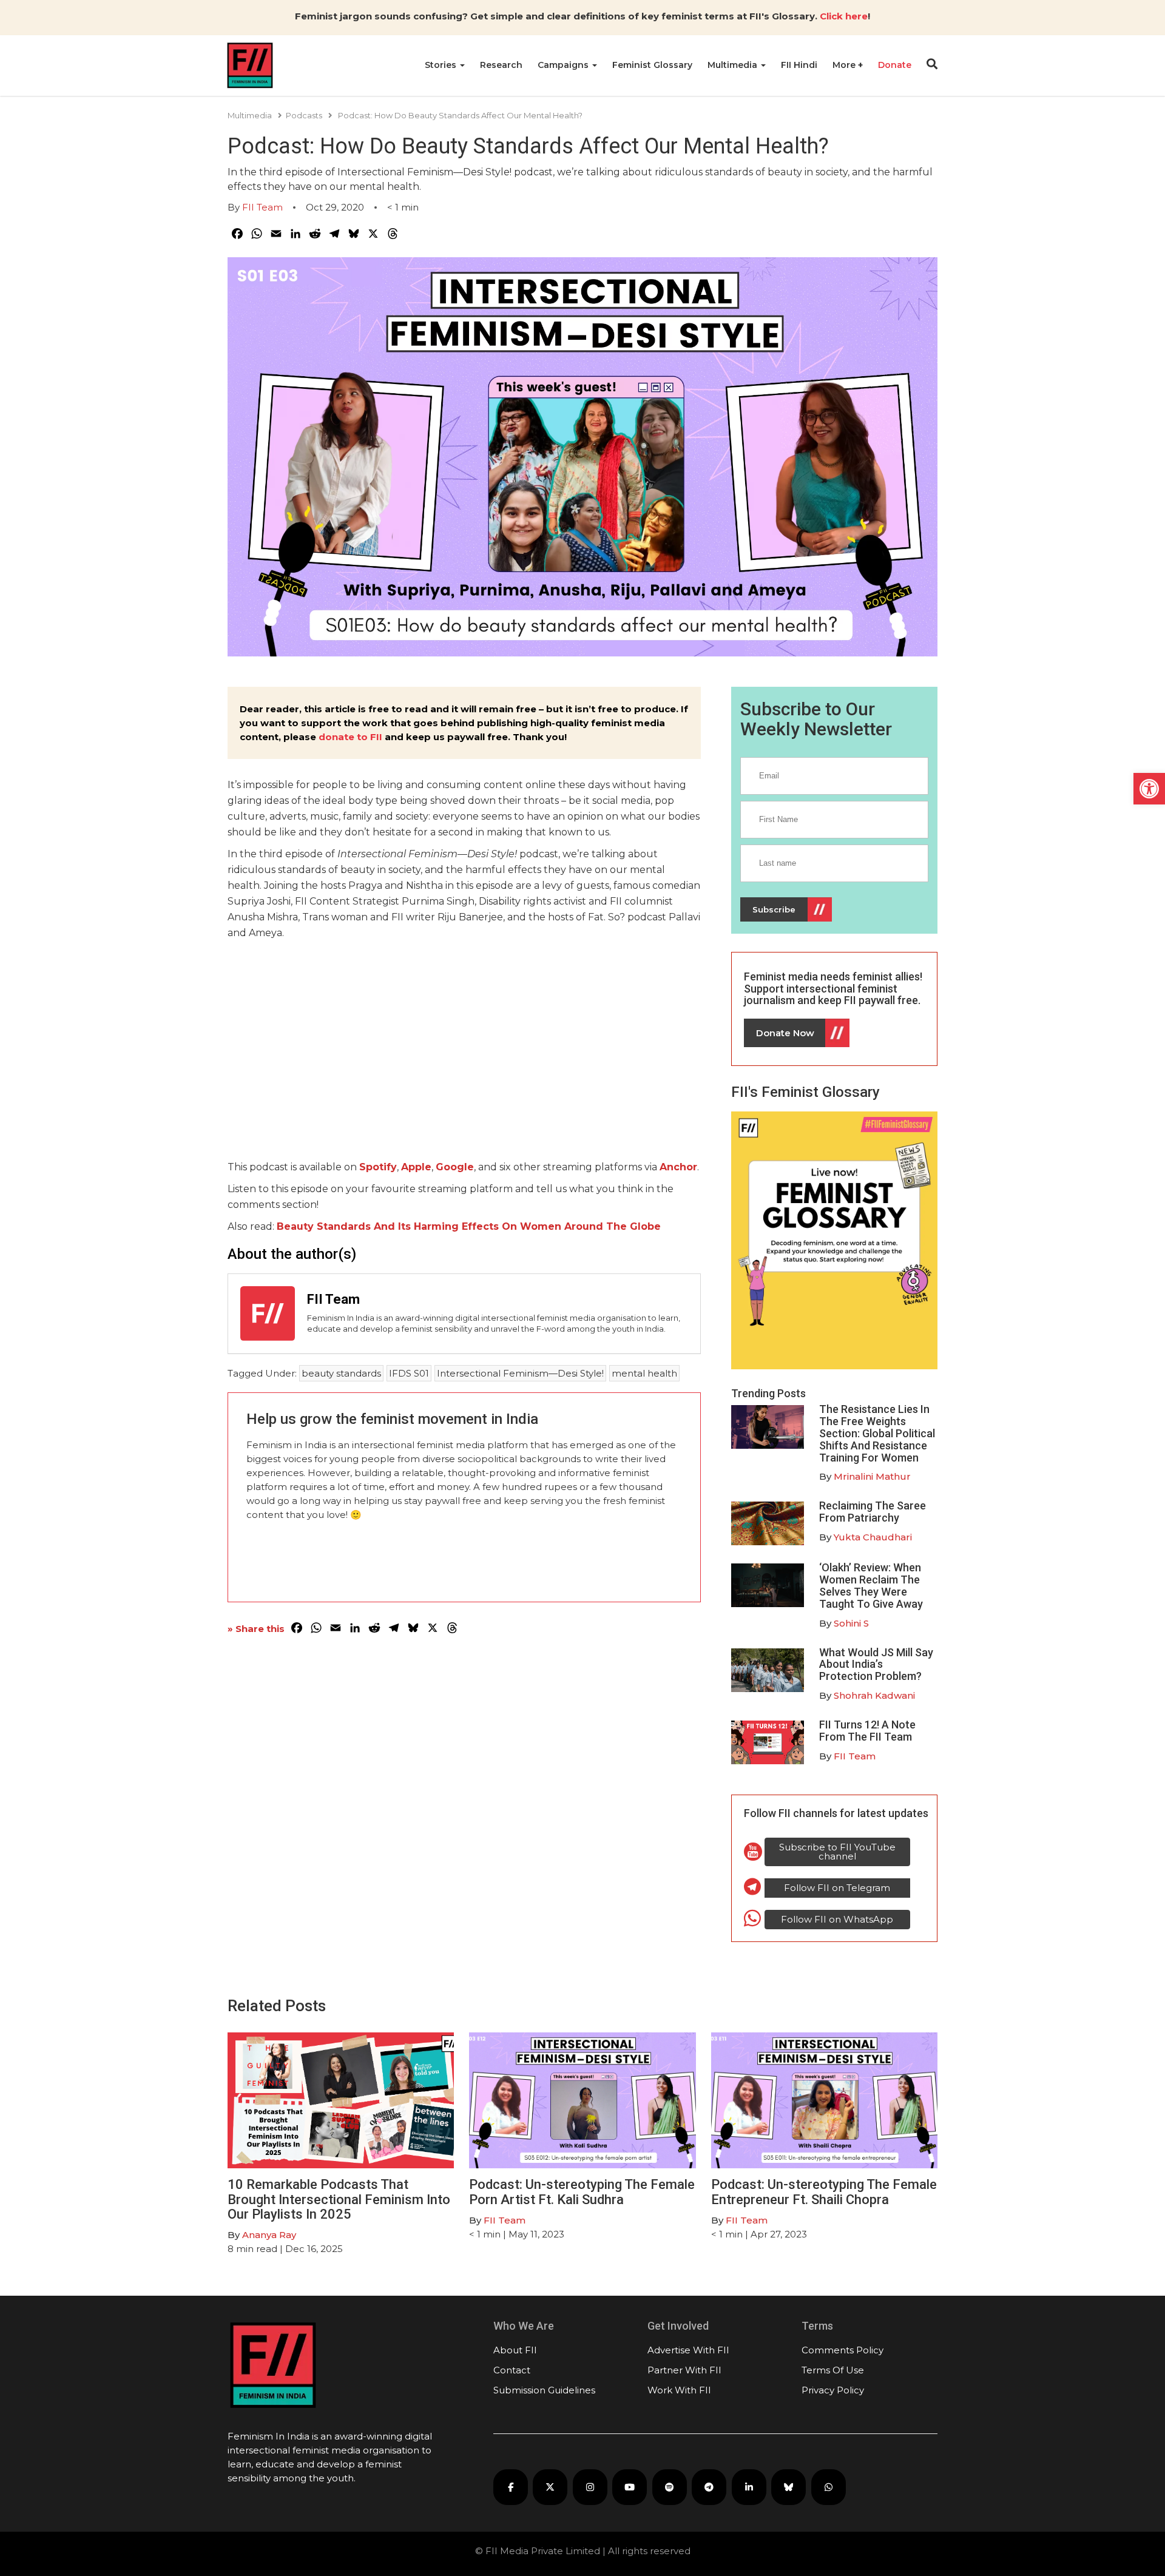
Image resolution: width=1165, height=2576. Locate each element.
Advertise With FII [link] (688, 2350)
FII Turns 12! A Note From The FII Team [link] (867, 1731)
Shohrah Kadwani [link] (874, 1695)
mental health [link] (644, 1373)
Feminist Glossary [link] (652, 65)
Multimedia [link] (734, 65)
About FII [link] (515, 2350)
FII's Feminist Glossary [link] (805, 1092)
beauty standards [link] (341, 1373)
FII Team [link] (262, 207)
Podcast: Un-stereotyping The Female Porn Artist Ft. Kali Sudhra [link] (582, 2192)
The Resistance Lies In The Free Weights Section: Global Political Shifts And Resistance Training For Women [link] (877, 1433)
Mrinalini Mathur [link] (872, 1476)
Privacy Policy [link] (833, 2390)
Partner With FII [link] (684, 2370)
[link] (1149, 789)
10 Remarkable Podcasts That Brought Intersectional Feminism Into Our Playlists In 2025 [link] (339, 2199)
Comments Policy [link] (843, 2350)
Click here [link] (844, 16)
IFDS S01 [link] (409, 1373)
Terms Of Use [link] (833, 2370)
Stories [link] (442, 65)
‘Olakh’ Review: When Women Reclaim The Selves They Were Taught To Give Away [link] (871, 1585)
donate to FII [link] (350, 737)
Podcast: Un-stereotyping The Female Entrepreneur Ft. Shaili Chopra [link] (824, 2192)
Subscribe (774, 909)
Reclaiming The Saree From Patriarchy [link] (873, 1512)
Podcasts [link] (304, 115)
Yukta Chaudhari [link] (873, 1537)
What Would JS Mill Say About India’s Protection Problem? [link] (876, 1664)
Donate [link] (895, 65)
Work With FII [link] (679, 2390)
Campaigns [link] (564, 65)
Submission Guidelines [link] (544, 2390)
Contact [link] (512, 2370)
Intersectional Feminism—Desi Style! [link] (520, 1373)
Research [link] (501, 65)
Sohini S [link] (851, 1623)
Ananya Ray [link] (269, 2235)
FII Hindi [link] (799, 65)
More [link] (845, 65)
